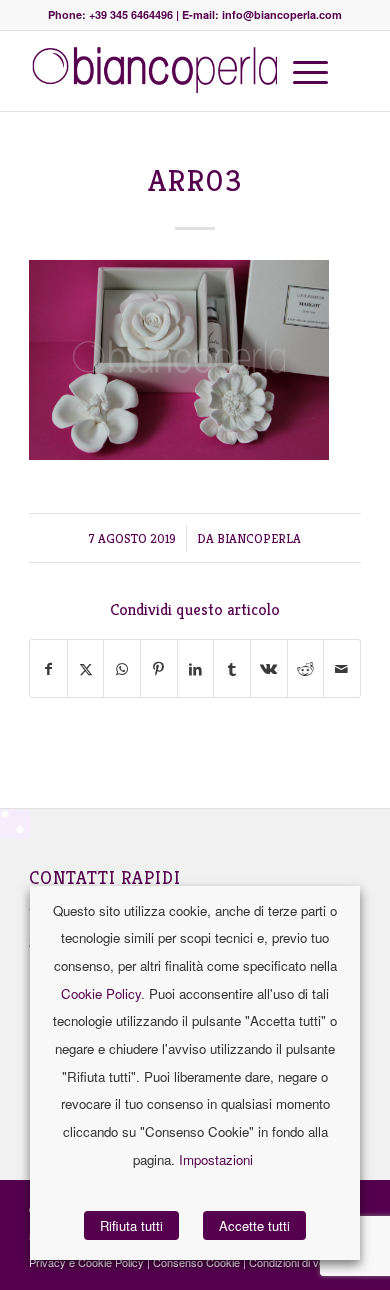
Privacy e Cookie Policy (86, 1262)
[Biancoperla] (161, 71)
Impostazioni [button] (216, 1159)
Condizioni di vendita (298, 1262)
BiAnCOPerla (259, 538)
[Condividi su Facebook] (48, 668)
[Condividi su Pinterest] (159, 668)
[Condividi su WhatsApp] (122, 668)
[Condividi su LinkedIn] (196, 668)
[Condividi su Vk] (269, 668)
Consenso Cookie (196, 1262)
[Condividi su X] (86, 668)
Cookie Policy (101, 993)
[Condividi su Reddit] (306, 668)
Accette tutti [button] (254, 1225)
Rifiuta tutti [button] (131, 1225)
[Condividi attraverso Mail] (342, 668)
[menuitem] (307, 71)
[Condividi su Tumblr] (232, 668)
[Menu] (300, 71)
